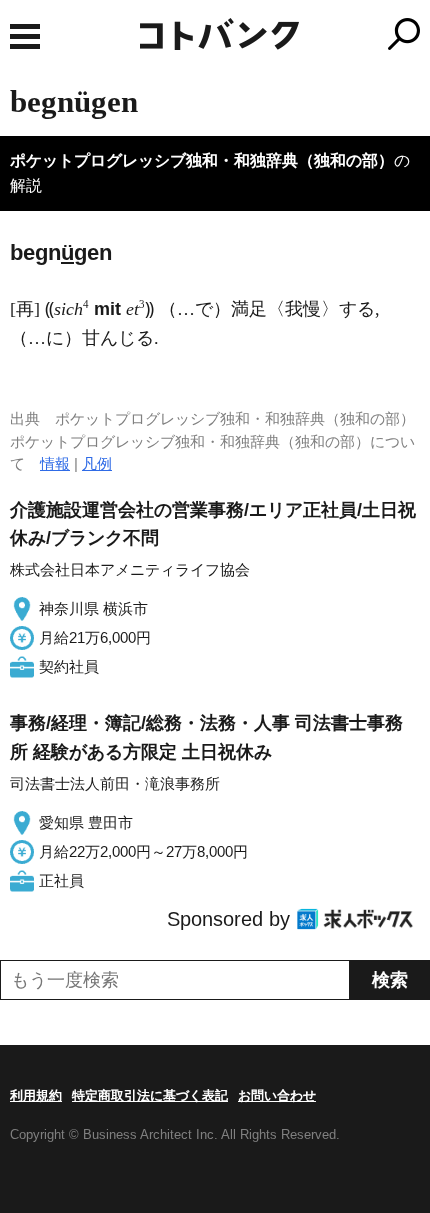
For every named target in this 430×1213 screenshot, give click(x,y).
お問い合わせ (277, 1095)
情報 (55, 463)
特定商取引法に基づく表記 (150, 1095)
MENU (25, 36)
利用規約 (36, 1095)
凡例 (97, 463)
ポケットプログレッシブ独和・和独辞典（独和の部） (202, 160)
